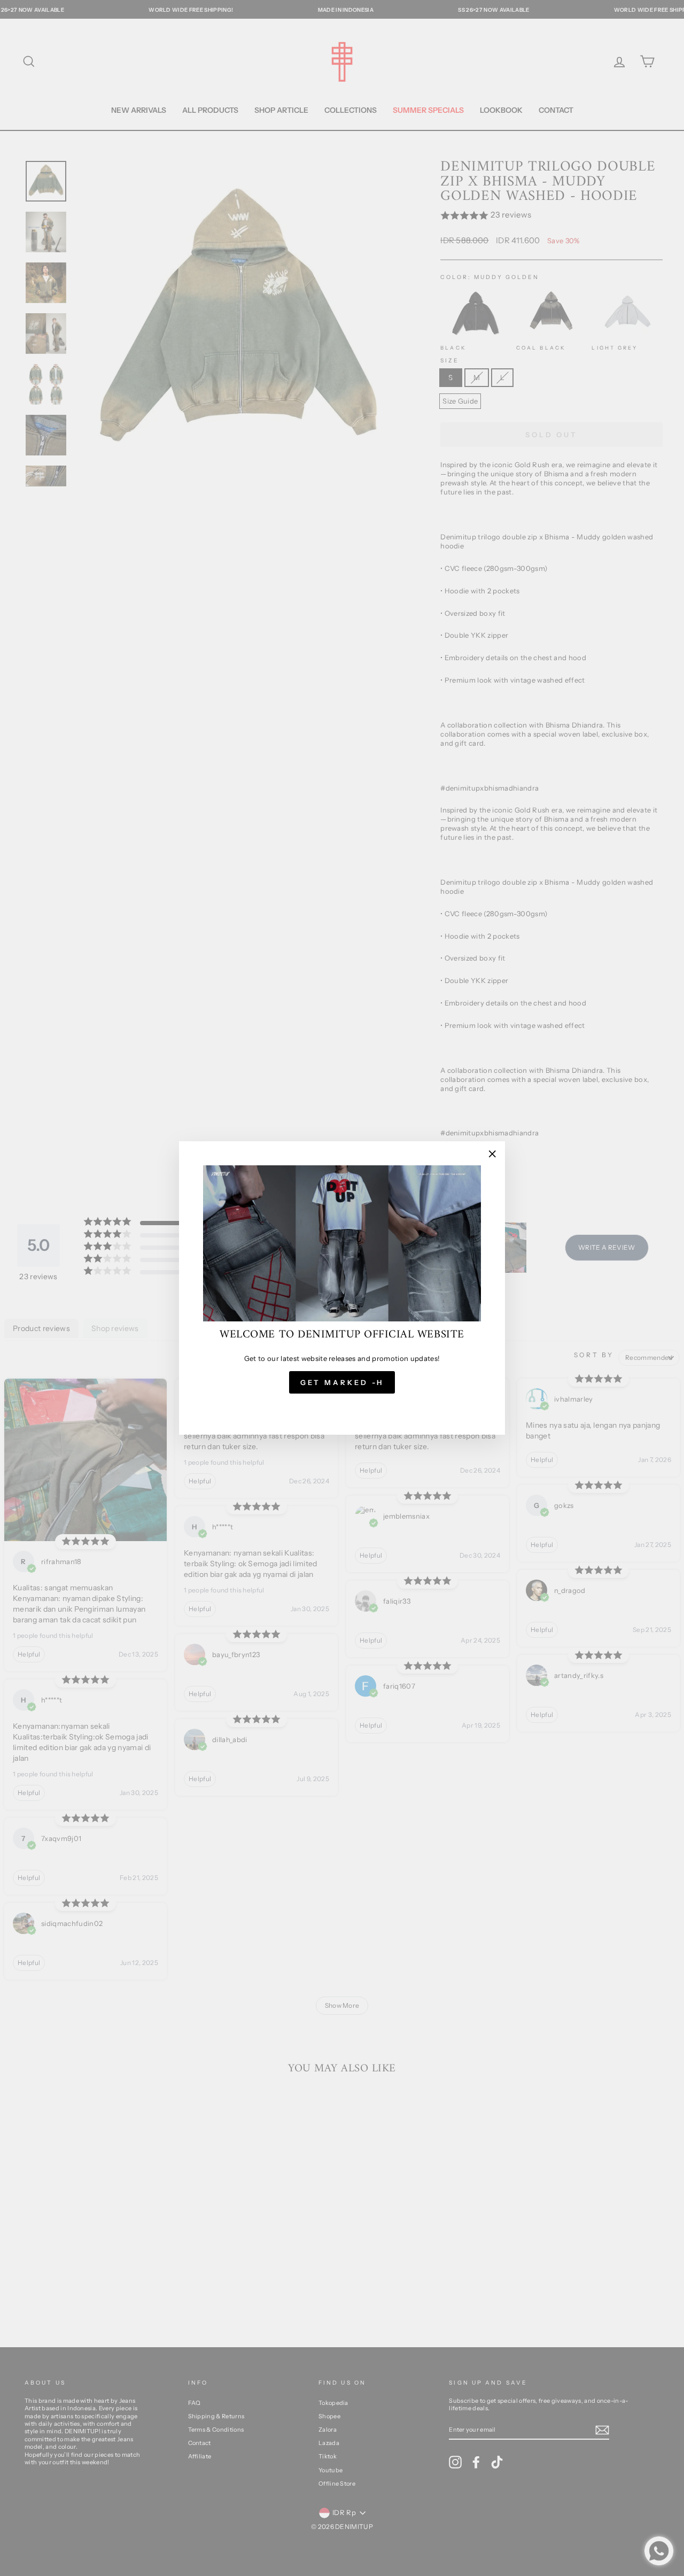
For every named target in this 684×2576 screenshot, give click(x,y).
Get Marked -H (342, 1382)
